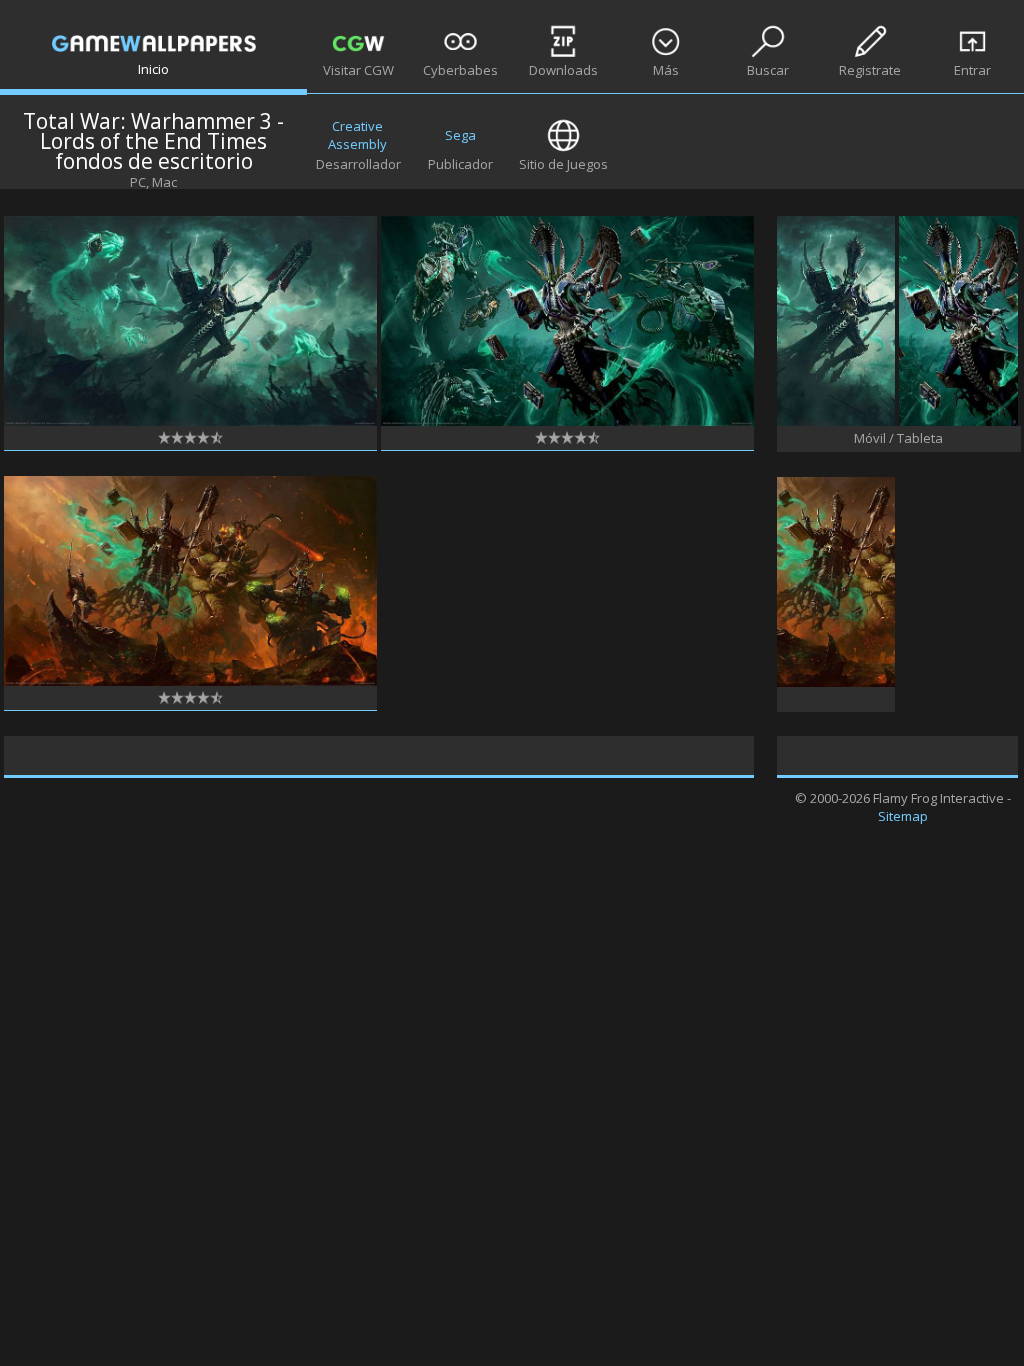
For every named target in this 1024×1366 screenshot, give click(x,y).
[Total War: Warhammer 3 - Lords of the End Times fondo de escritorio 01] (190, 421)
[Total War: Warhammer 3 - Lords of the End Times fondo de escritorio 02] (190, 681)
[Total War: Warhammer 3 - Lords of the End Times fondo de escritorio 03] (567, 421)
